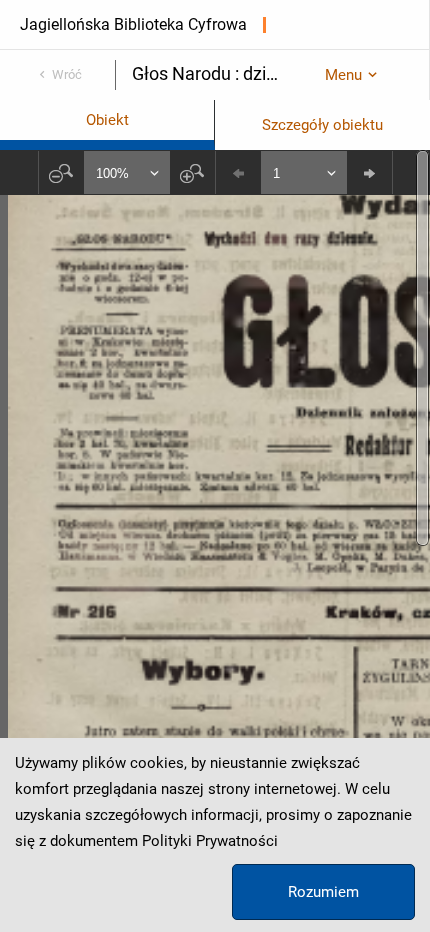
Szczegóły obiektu (322, 125)
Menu (343, 75)
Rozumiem (323, 892)
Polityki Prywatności (210, 841)
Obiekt (107, 120)
